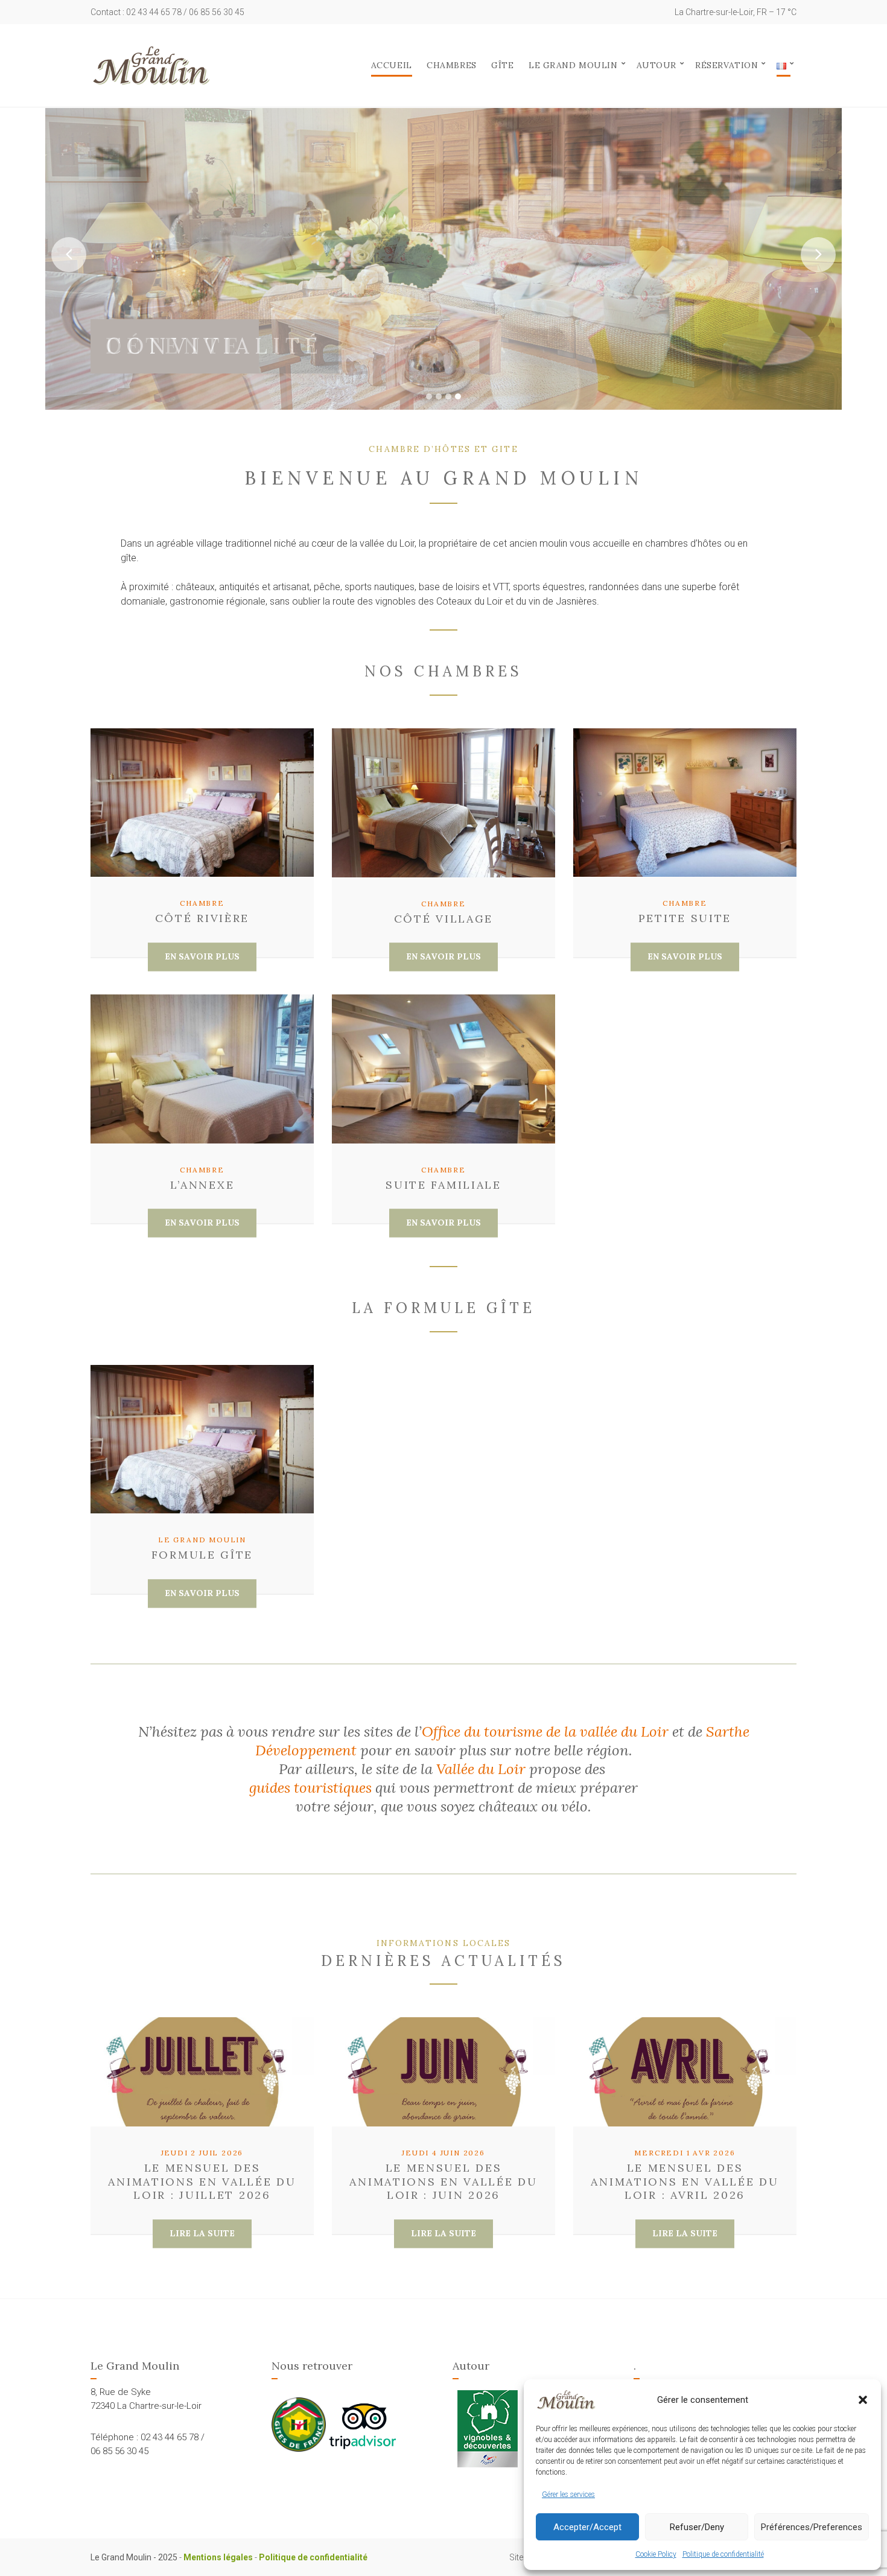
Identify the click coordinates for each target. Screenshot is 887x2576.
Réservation (726, 65)
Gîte (502, 65)
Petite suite (685, 918)
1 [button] (429, 396)
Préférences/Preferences (812, 2527)
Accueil (392, 65)
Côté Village (443, 919)
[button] (863, 2400)
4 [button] (458, 396)
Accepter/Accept (587, 2527)
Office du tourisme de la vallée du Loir (545, 1732)
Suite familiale (443, 1185)
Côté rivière (202, 918)
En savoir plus (202, 956)
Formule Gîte (202, 1555)
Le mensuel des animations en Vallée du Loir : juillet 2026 (202, 2181)
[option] (443, 259)
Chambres (451, 65)
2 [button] (439, 396)
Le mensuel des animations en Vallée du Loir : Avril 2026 (685, 2181)
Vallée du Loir (481, 1769)
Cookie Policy (656, 2554)
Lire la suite (202, 2233)
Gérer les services (568, 2495)
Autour (657, 65)
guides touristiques (310, 1788)
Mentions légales (218, 2557)
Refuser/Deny (697, 2527)
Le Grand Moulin (573, 65)
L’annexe (202, 1185)
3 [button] (448, 396)
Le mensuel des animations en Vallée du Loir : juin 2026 (443, 2181)
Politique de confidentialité (723, 2554)
